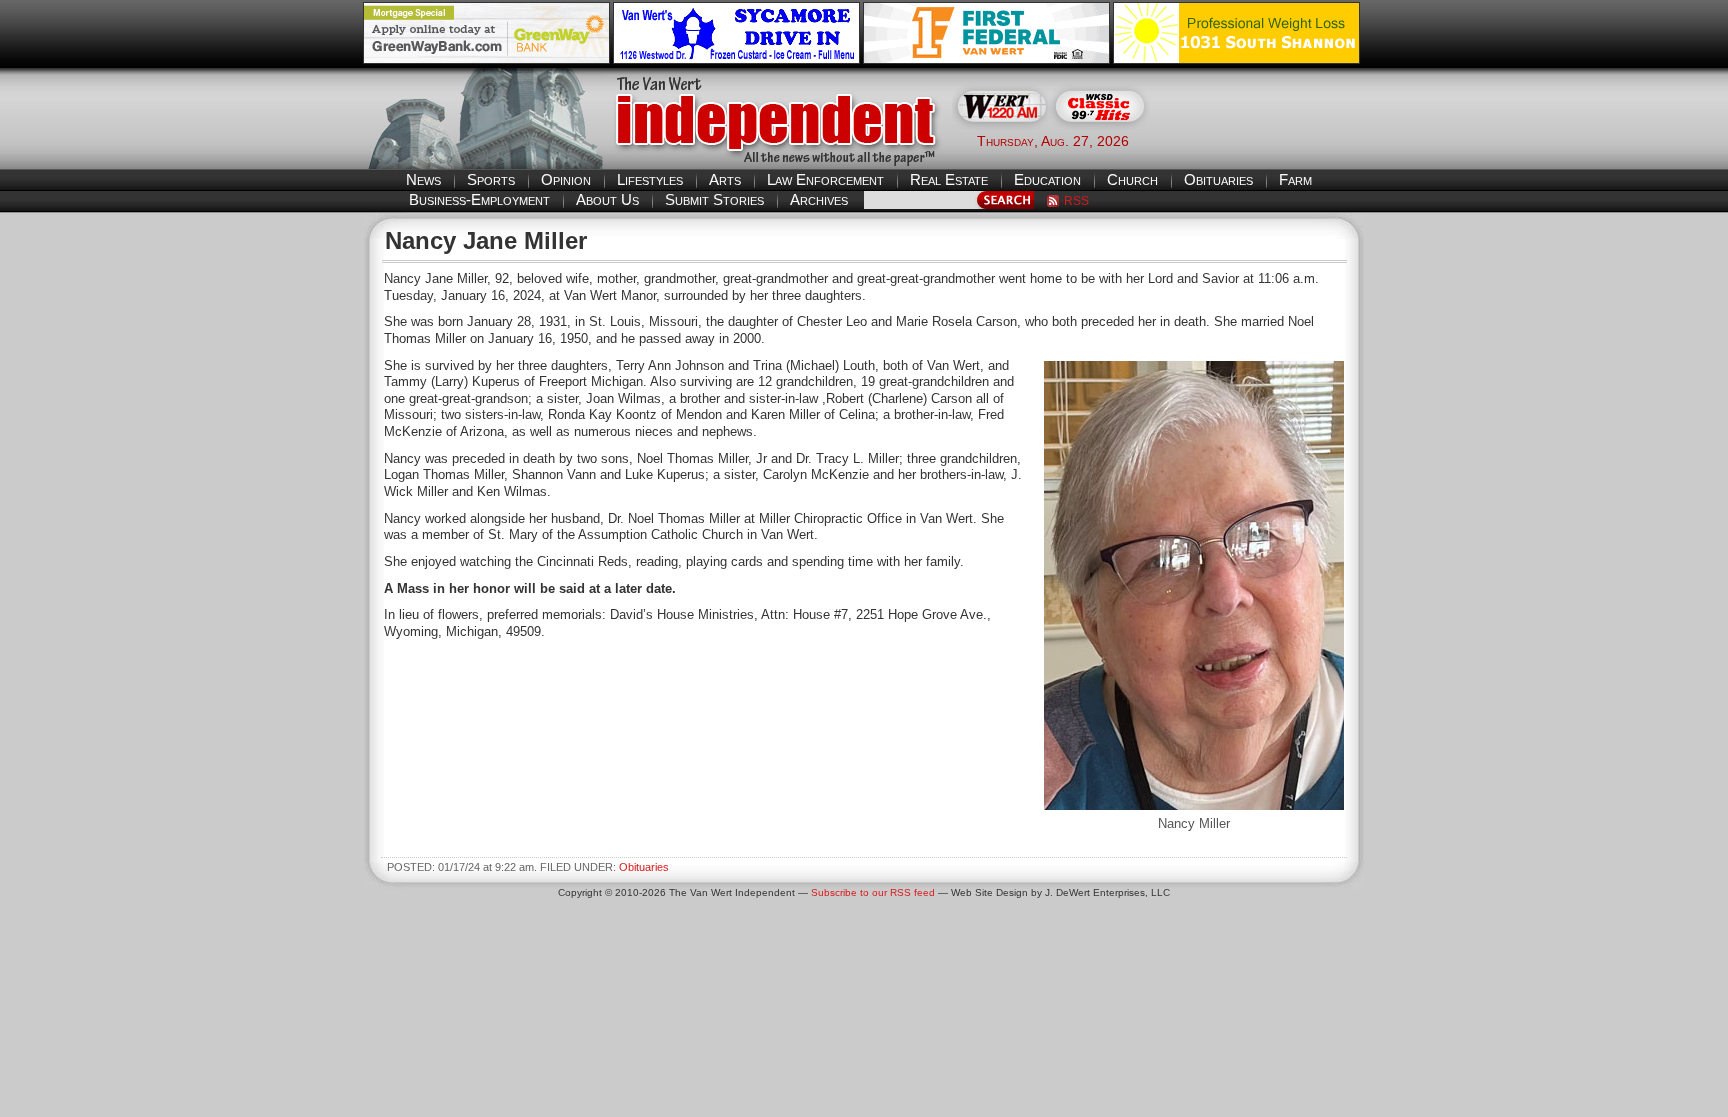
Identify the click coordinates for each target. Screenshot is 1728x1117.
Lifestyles (650, 179)
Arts (725, 179)
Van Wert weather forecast (1265, 140)
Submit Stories (714, 199)
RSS (1076, 201)
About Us (607, 199)
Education (1047, 179)
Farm (1295, 179)
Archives (819, 199)
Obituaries (1218, 179)
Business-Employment (479, 199)
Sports (491, 179)
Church (1132, 179)
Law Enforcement (825, 179)
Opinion (566, 179)
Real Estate (949, 179)
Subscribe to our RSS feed (873, 892)
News (423, 179)
